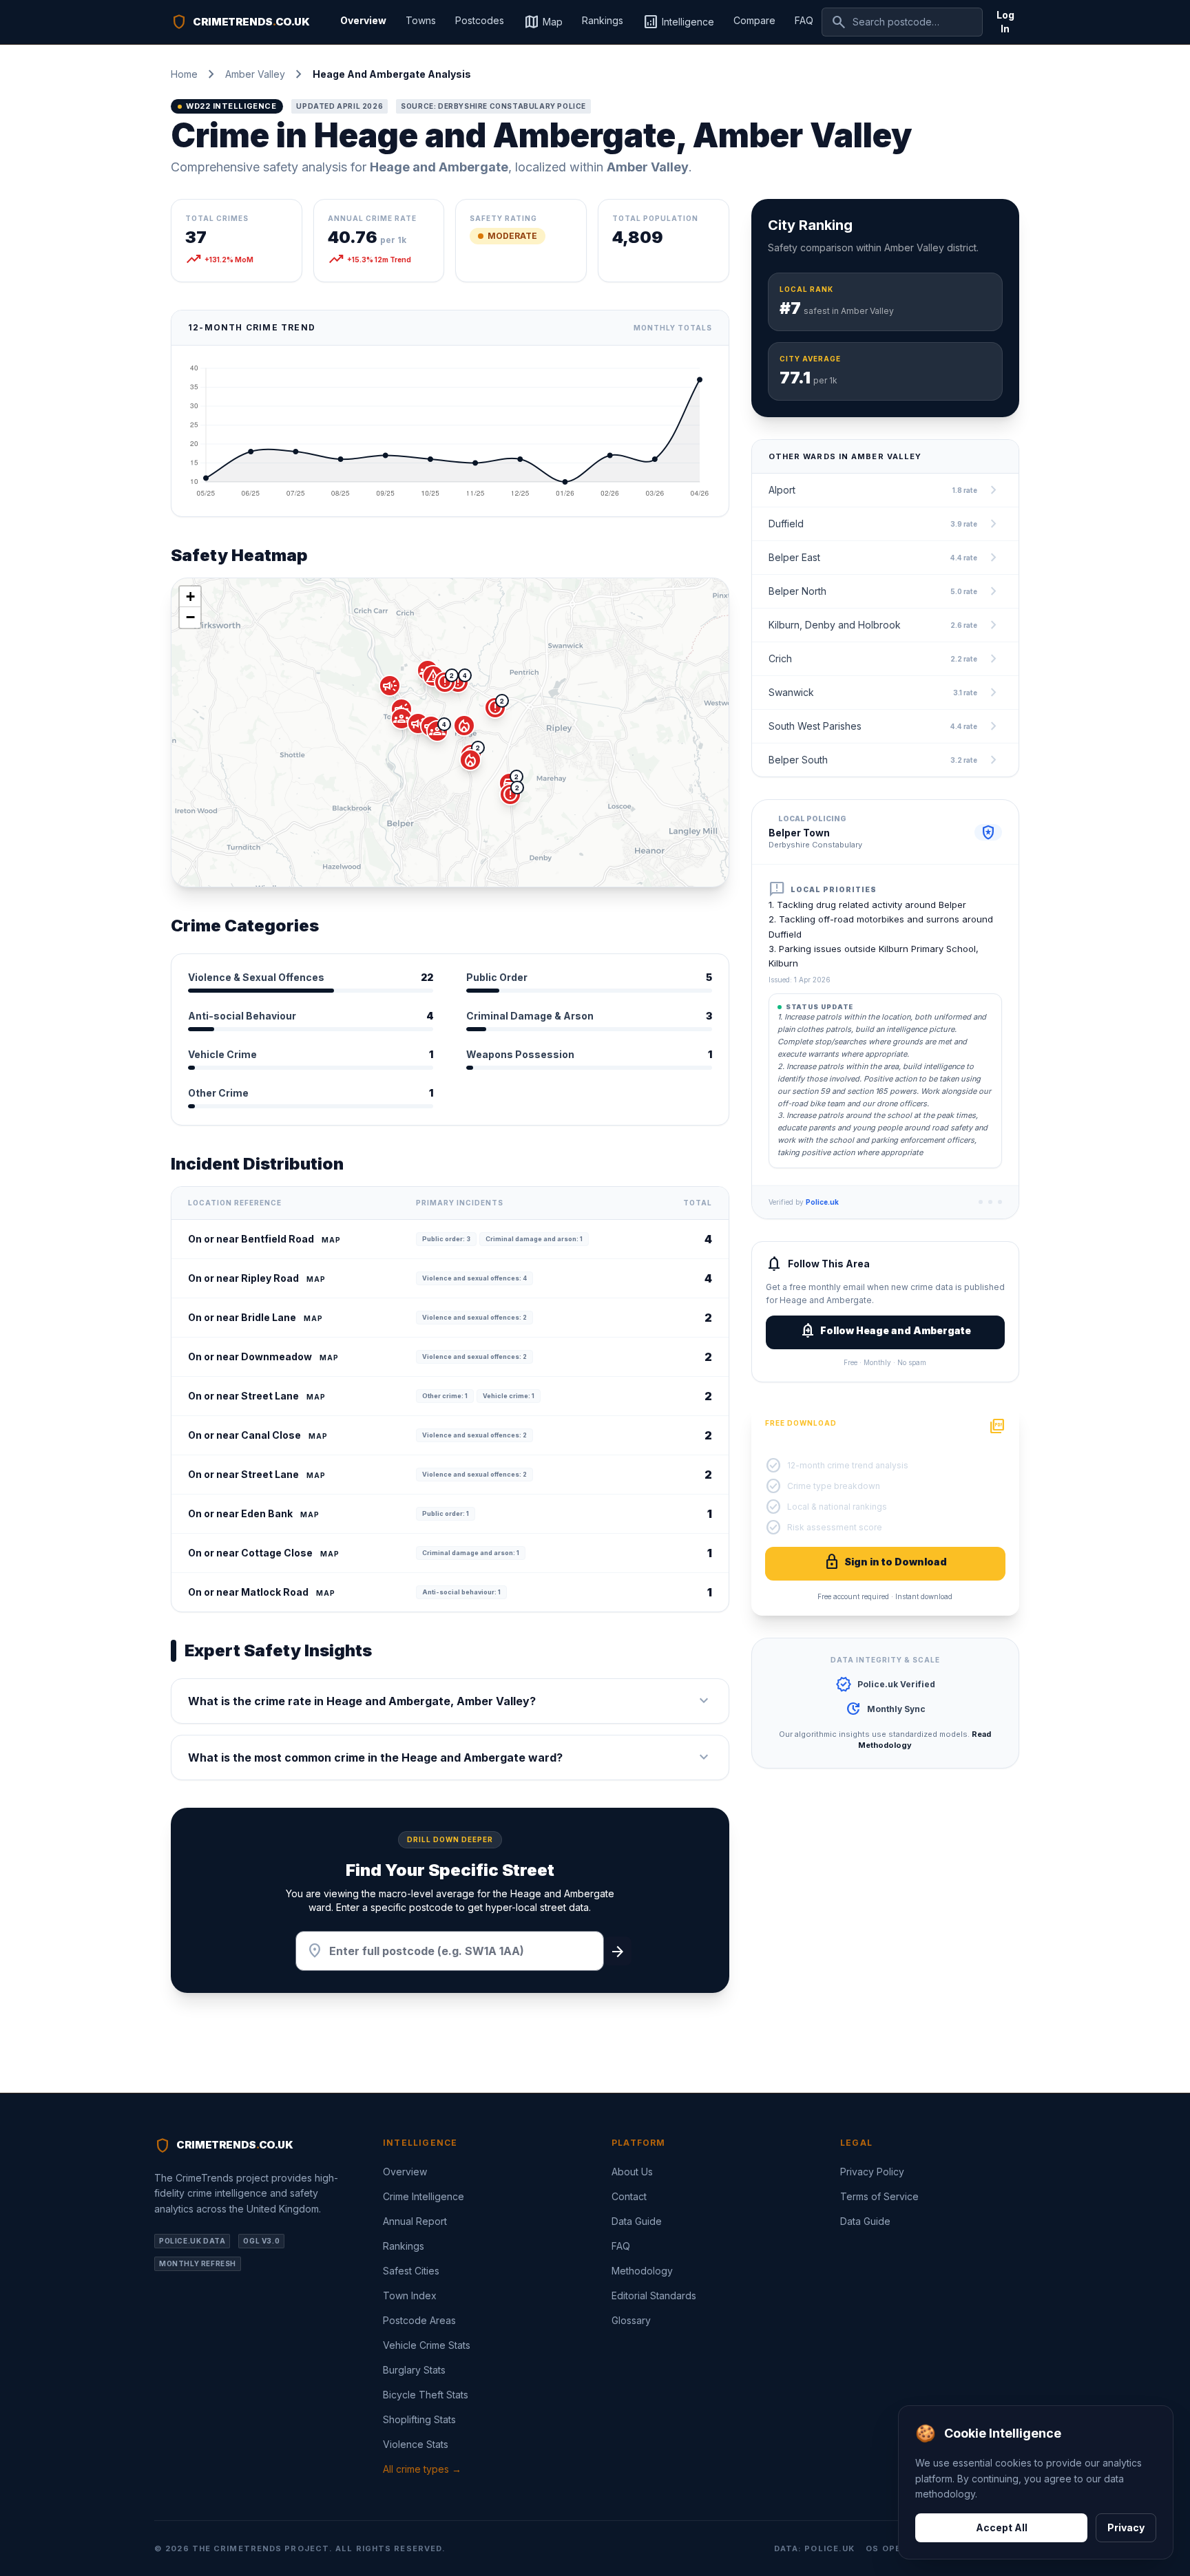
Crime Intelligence (424, 2196)
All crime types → (422, 2469)
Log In (1005, 22)
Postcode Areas (419, 2320)
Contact (629, 2196)
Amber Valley (255, 74)
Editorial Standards (654, 2295)
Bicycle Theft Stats (426, 2395)
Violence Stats (416, 2444)
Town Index (410, 2295)
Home (184, 74)
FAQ (804, 20)
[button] (437, 731)
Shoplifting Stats (419, 2419)
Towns (421, 20)
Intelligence (678, 22)
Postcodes (480, 20)
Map (543, 22)
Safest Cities (411, 2271)
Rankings (603, 20)
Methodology (642, 2271)
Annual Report (415, 2221)
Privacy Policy (872, 2172)
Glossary (631, 2320)
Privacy (1126, 2527)
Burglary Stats (414, 2370)
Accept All (1002, 2527)
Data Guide (637, 2221)
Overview (363, 20)
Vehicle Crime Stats (427, 2345)
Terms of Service (879, 2196)
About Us (632, 2172)
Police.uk (822, 1202)
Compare (754, 20)
